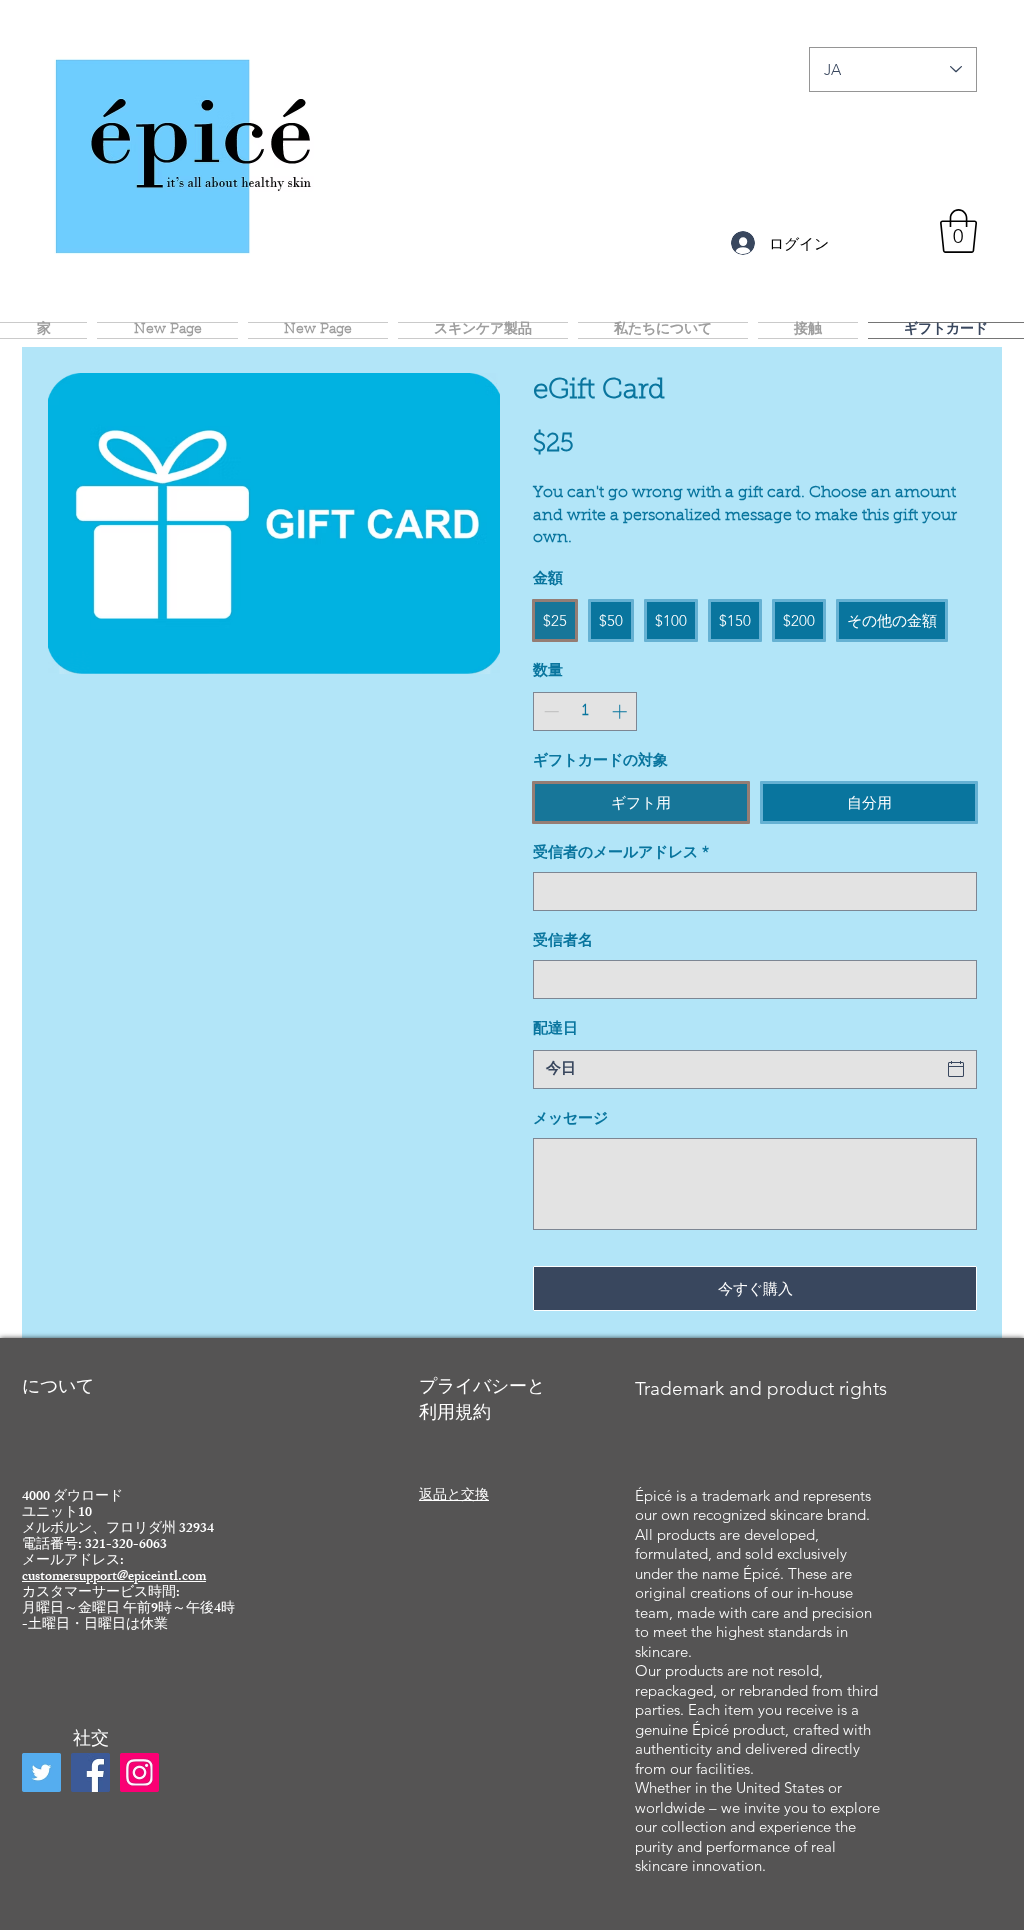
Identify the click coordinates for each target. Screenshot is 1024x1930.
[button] (958, 231)
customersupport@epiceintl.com (114, 1577)
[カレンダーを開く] (956, 1069)
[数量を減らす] (549, 711)
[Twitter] (41, 1772)
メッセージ (570, 1119)
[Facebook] (90, 1772)
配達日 (555, 1029)
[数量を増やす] (621, 711)
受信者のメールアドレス (621, 853)
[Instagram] (139, 1772)
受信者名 (563, 941)
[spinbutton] (585, 711)
